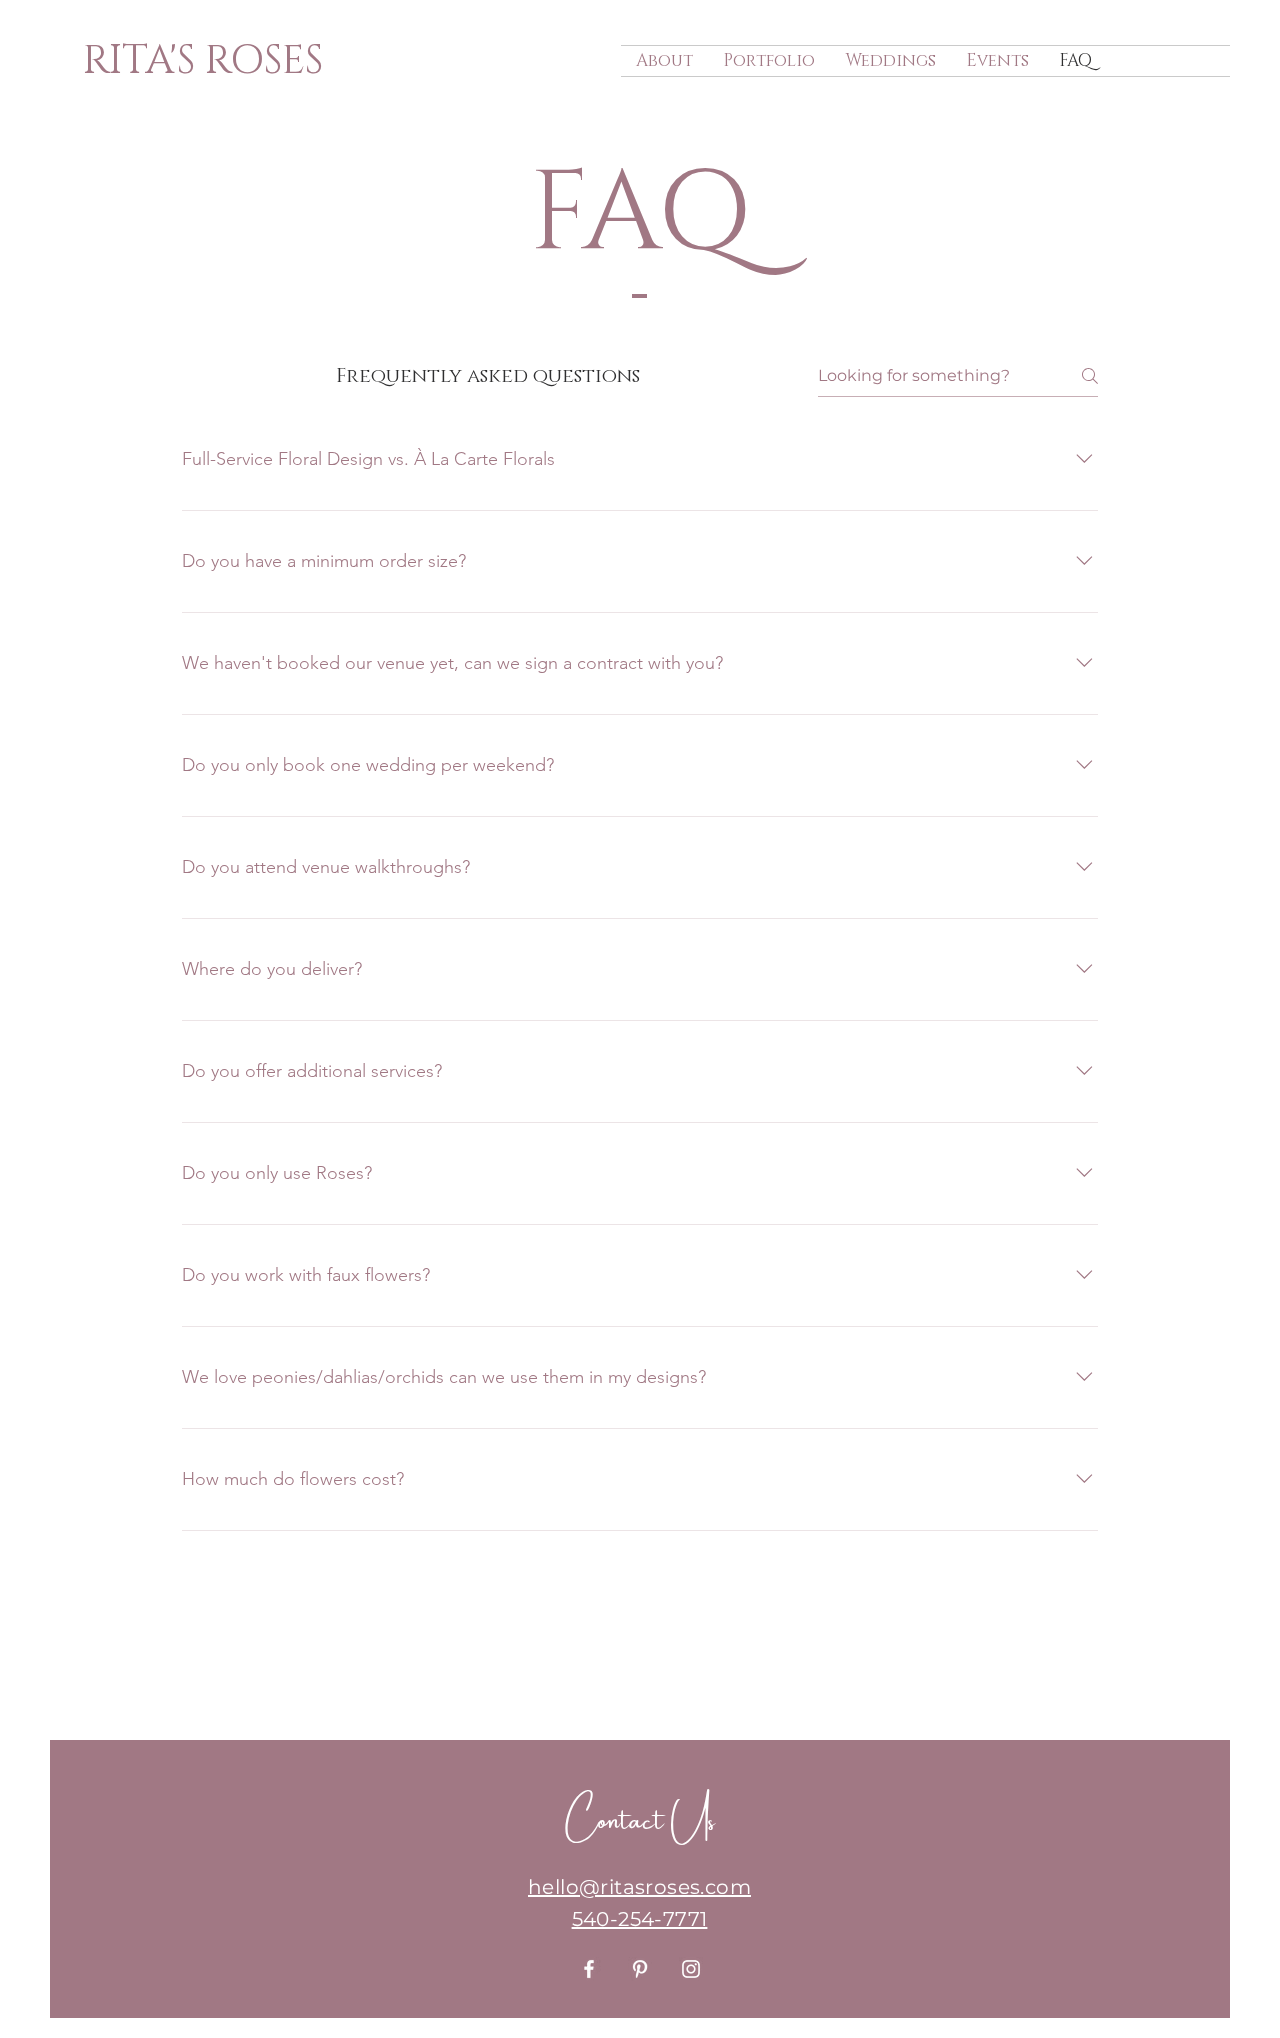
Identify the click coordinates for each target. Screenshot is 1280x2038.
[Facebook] (589, 1969)
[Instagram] (691, 1969)
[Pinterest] (640, 1969)
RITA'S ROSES (203, 61)
